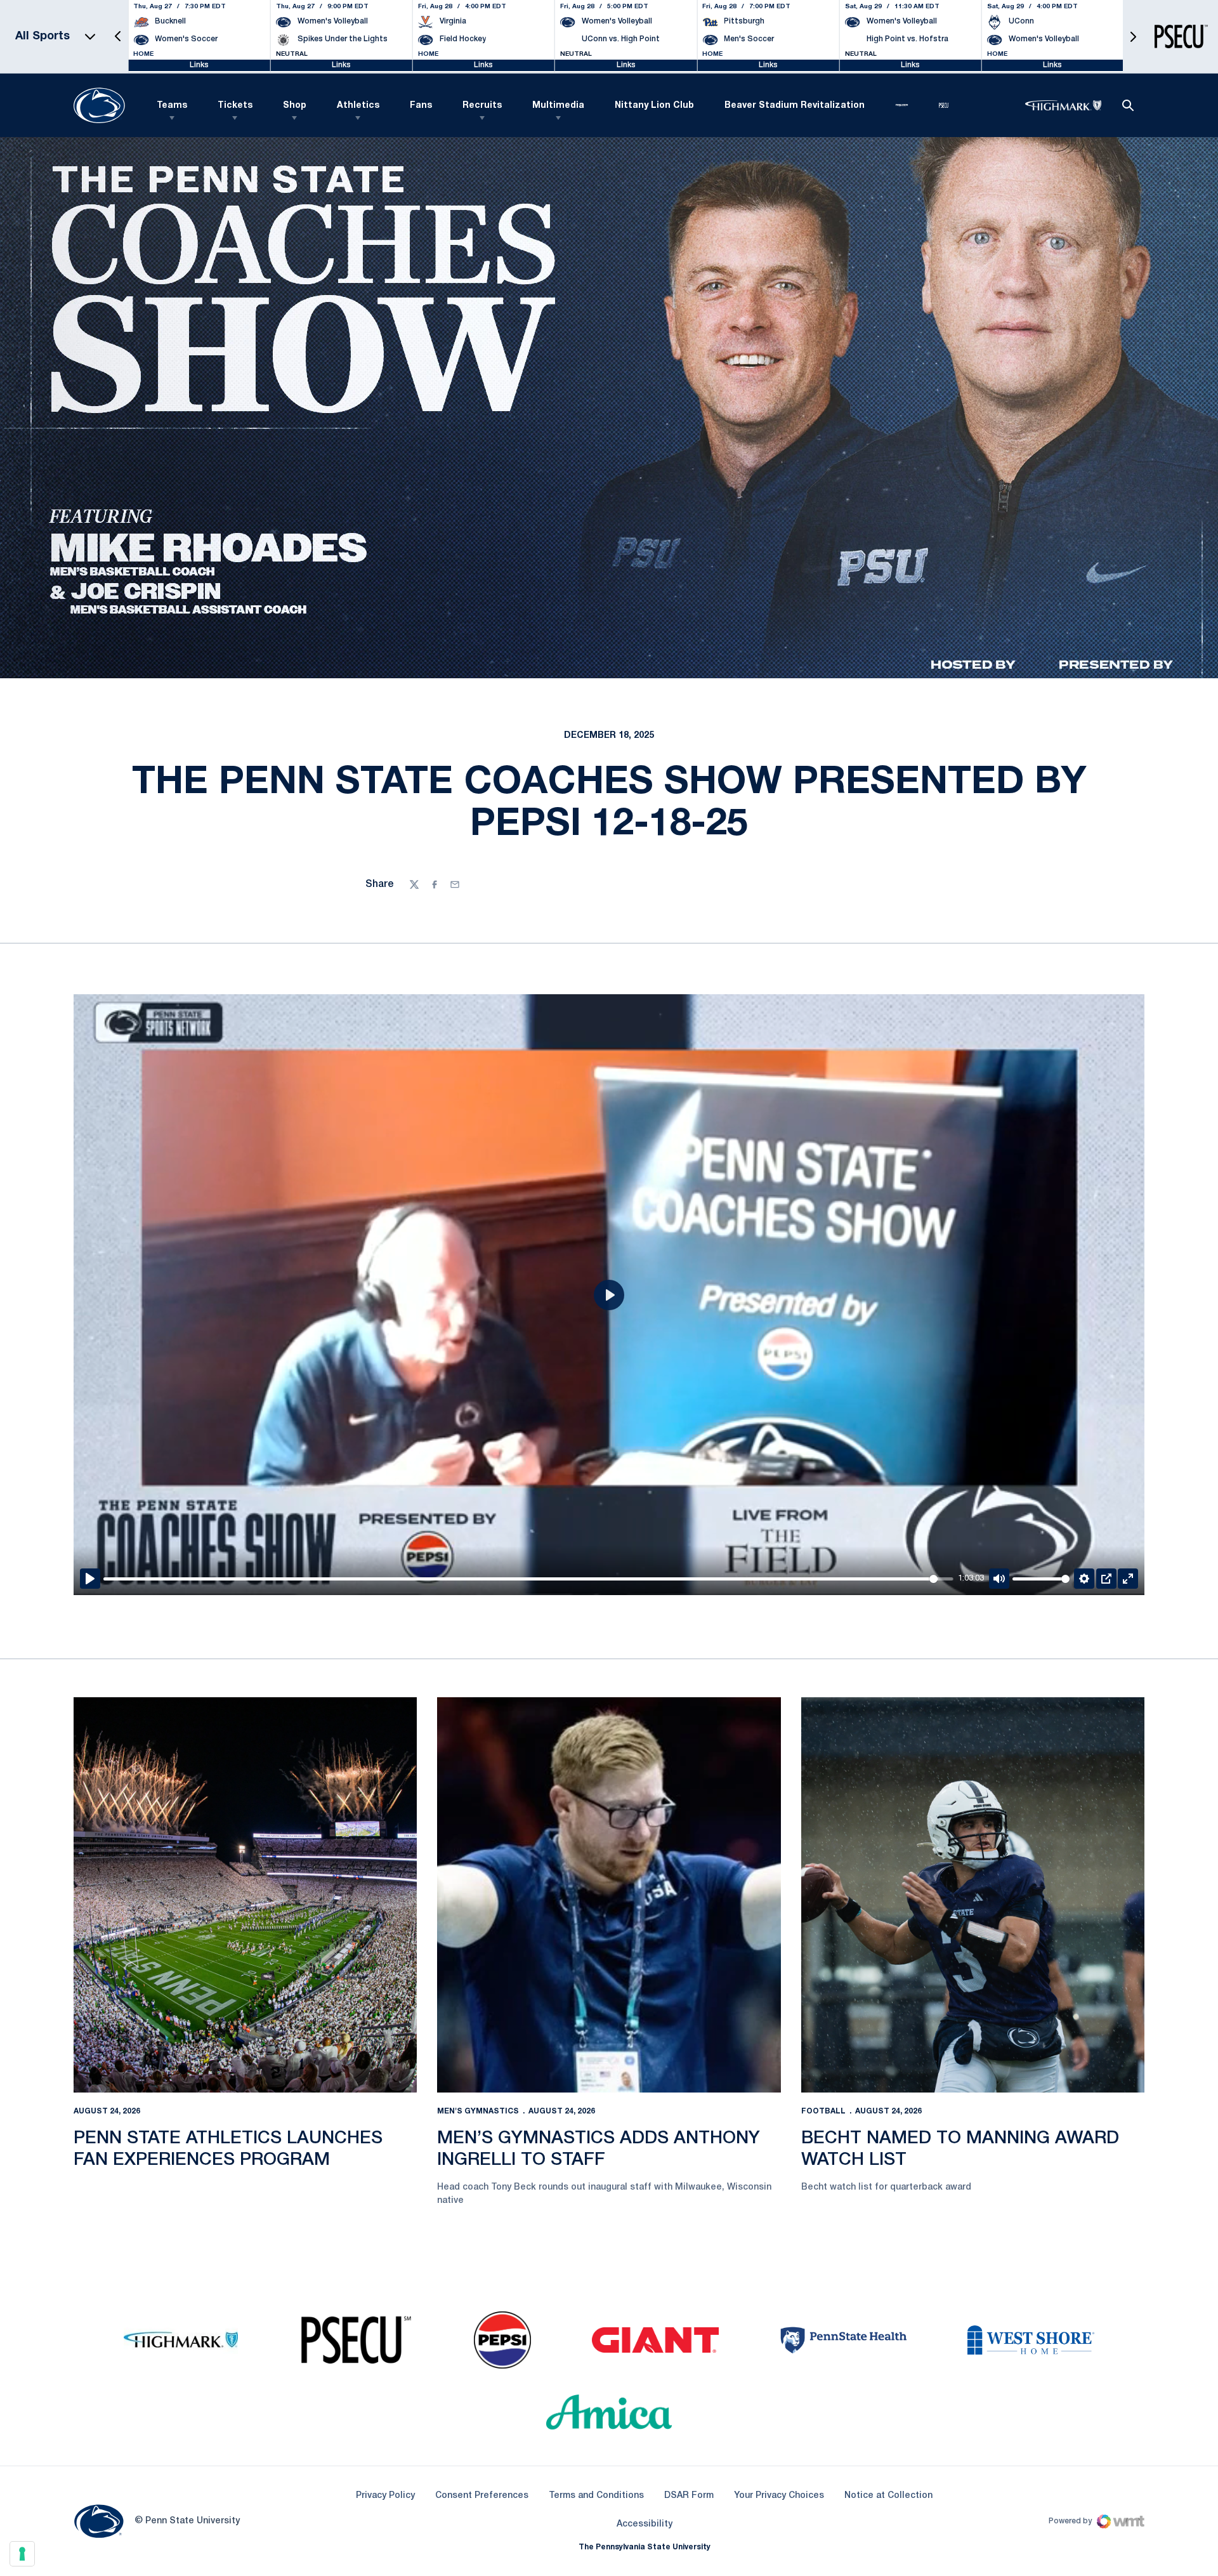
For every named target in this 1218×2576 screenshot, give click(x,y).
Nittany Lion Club (654, 106)
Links (199, 65)
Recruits (482, 106)
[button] (118, 36)
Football (823, 2111)
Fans (421, 106)
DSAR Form (689, 2496)
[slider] (528, 1579)
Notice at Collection (888, 2496)
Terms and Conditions (596, 2496)
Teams (172, 106)
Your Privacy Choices (779, 2496)
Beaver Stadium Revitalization (795, 106)
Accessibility (645, 2524)
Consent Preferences (482, 2496)
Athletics (358, 106)
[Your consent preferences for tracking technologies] (22, 2554)
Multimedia (558, 106)
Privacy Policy (385, 2496)
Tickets (235, 106)
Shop (295, 106)
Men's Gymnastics (478, 2111)
